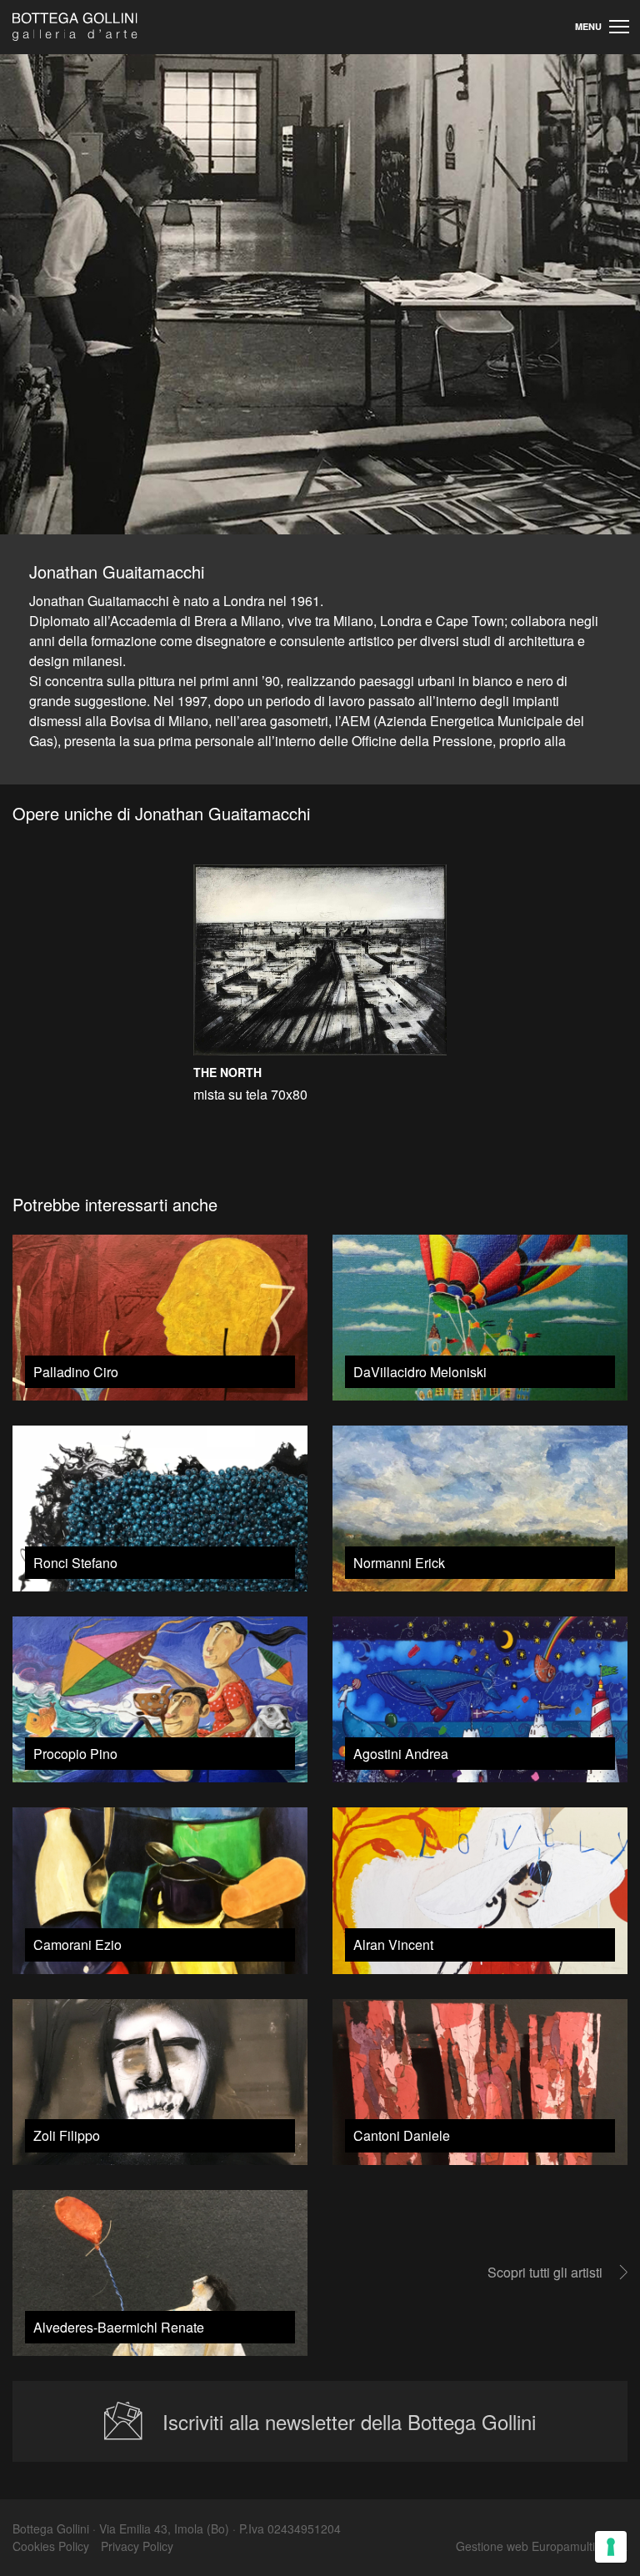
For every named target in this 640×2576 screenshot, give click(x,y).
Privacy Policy (137, 2546)
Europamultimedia (580, 2546)
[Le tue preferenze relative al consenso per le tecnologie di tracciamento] (611, 2547)
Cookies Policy (51, 2546)
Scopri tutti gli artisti (545, 2272)
